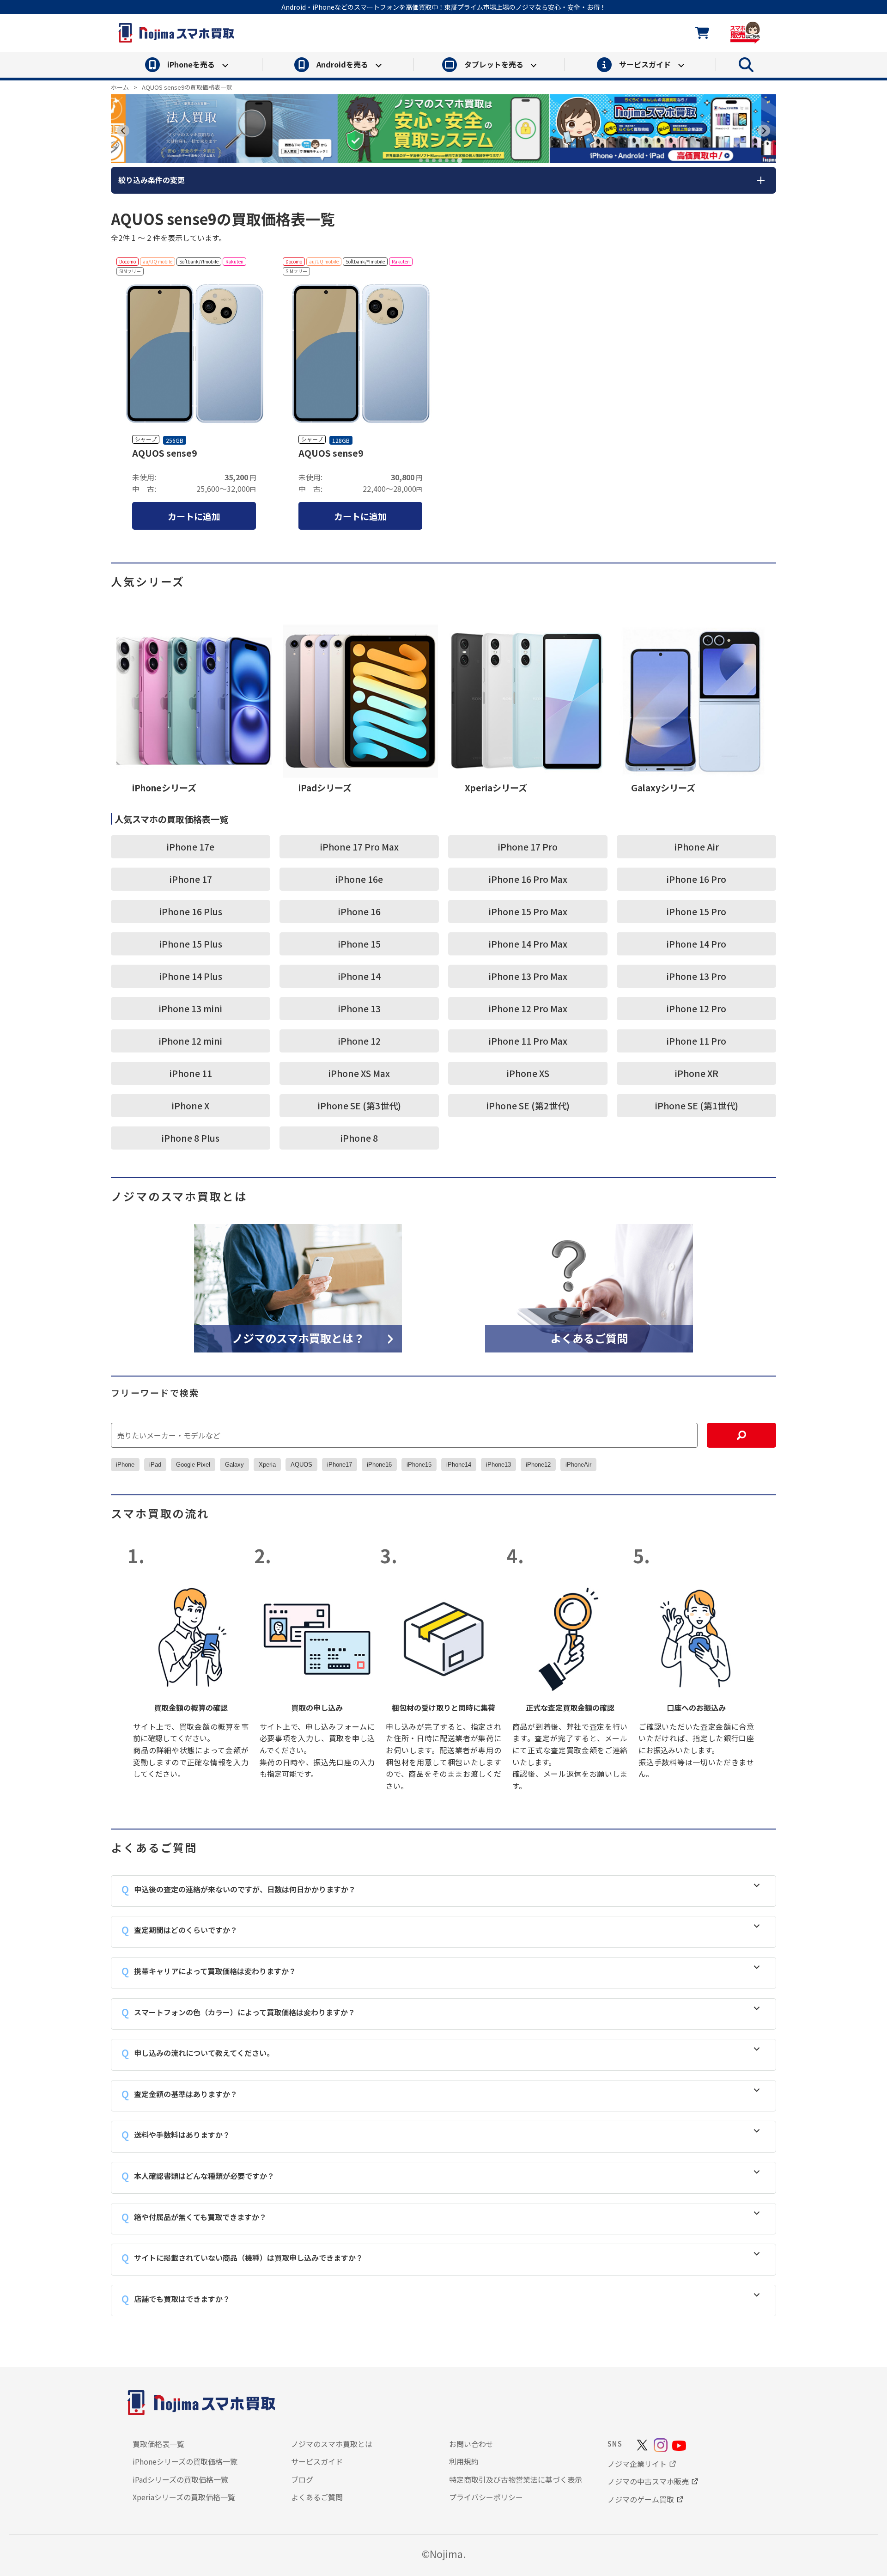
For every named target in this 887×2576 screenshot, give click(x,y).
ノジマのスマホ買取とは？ (298, 1337)
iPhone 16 (359, 911)
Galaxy (234, 1465)
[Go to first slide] (764, 131)
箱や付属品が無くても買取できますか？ (200, 2217)
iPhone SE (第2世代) (528, 1105)
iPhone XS (528, 1073)
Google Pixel (193, 1465)
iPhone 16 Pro (696, 879)
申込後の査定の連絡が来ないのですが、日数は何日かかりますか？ (245, 1889)
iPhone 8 (359, 1138)
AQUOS (301, 1465)
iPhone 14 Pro (696, 944)
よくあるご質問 (589, 1337)
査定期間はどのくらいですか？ (186, 1930)
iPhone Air (697, 847)
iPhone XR (697, 1073)
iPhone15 (419, 1465)
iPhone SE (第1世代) (697, 1105)
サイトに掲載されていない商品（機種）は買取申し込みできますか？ (249, 2258)
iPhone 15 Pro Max (528, 911)
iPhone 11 (191, 1073)
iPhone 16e (359, 879)
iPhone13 (498, 1465)
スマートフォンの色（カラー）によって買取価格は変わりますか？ (245, 2012)
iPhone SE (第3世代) (359, 1105)
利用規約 (464, 2461)
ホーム (120, 87)
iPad (155, 1465)
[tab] (421, 160)
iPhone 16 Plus (191, 911)
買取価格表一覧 (158, 2444)
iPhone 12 (359, 1041)
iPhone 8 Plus (191, 1138)
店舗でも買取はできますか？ (182, 2299)
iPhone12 (538, 1465)
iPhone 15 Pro (696, 911)
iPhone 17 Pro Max (359, 847)
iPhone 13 (359, 1008)
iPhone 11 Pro (696, 1041)
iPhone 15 (359, 944)
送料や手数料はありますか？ (182, 2135)
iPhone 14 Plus (191, 976)
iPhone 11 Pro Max (528, 1041)
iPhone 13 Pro (696, 976)
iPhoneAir (578, 1465)
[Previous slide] (123, 131)
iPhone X (191, 1105)
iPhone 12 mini (191, 1041)
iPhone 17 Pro (528, 847)
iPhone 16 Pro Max (528, 879)
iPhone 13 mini (191, 1008)
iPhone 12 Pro (696, 1008)
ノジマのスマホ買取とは (332, 2444)
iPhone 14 (359, 976)
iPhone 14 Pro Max (528, 944)
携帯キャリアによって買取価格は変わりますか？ (215, 1971)
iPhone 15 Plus (191, 944)
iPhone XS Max (359, 1073)
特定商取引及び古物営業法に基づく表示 (516, 2479)
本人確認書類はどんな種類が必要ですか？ (204, 2176)
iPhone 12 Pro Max (528, 1008)
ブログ (302, 2479)
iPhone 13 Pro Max (528, 976)
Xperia (267, 1465)
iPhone (125, 1465)
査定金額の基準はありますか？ (186, 2094)
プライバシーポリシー (486, 2497)
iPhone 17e (191, 847)
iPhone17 (340, 1465)
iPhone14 (459, 1465)
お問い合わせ (471, 2444)
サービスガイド (317, 2461)
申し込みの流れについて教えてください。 (204, 2053)
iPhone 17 (191, 879)
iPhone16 (379, 1465)
